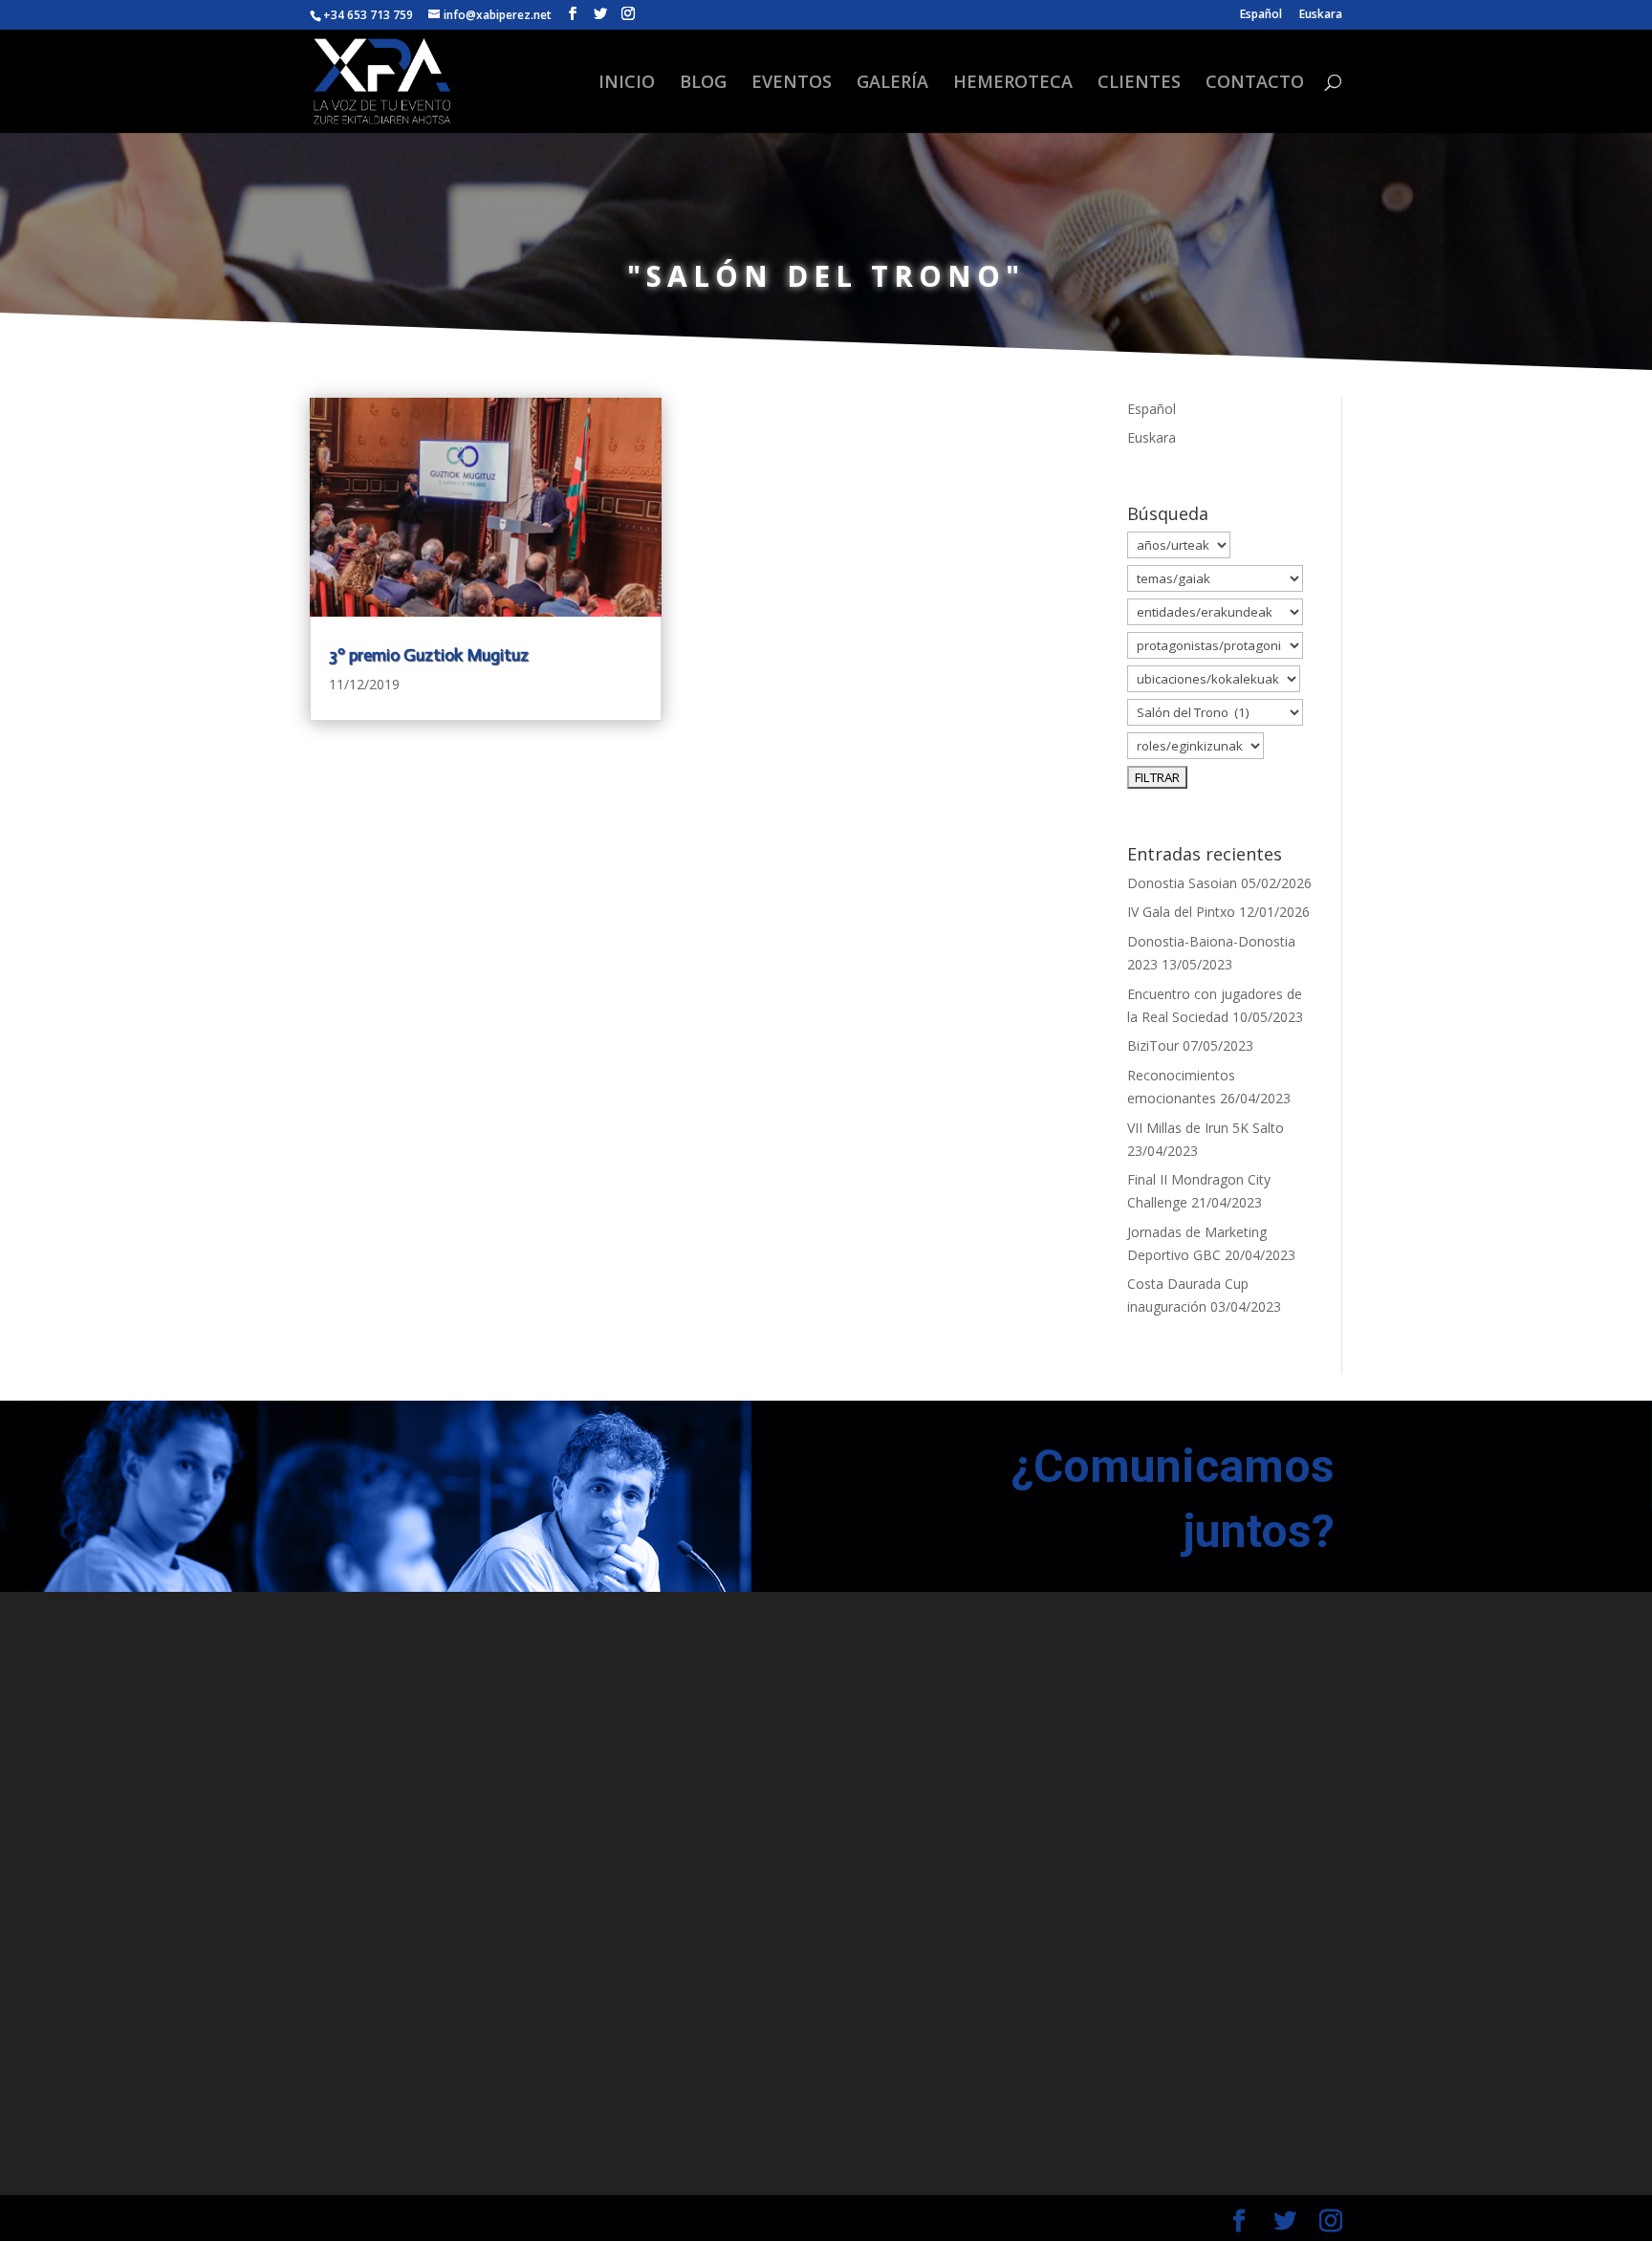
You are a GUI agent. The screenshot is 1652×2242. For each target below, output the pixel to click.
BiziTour (1153, 1045)
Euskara (1321, 15)
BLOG (703, 84)
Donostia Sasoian (1182, 883)
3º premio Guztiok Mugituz (429, 655)
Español (1261, 15)
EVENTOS (792, 84)
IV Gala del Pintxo (1181, 912)
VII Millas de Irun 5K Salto (1206, 1128)
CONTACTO (1255, 84)
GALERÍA (892, 84)
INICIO (627, 84)
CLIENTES (1139, 84)
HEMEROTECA (1013, 84)
